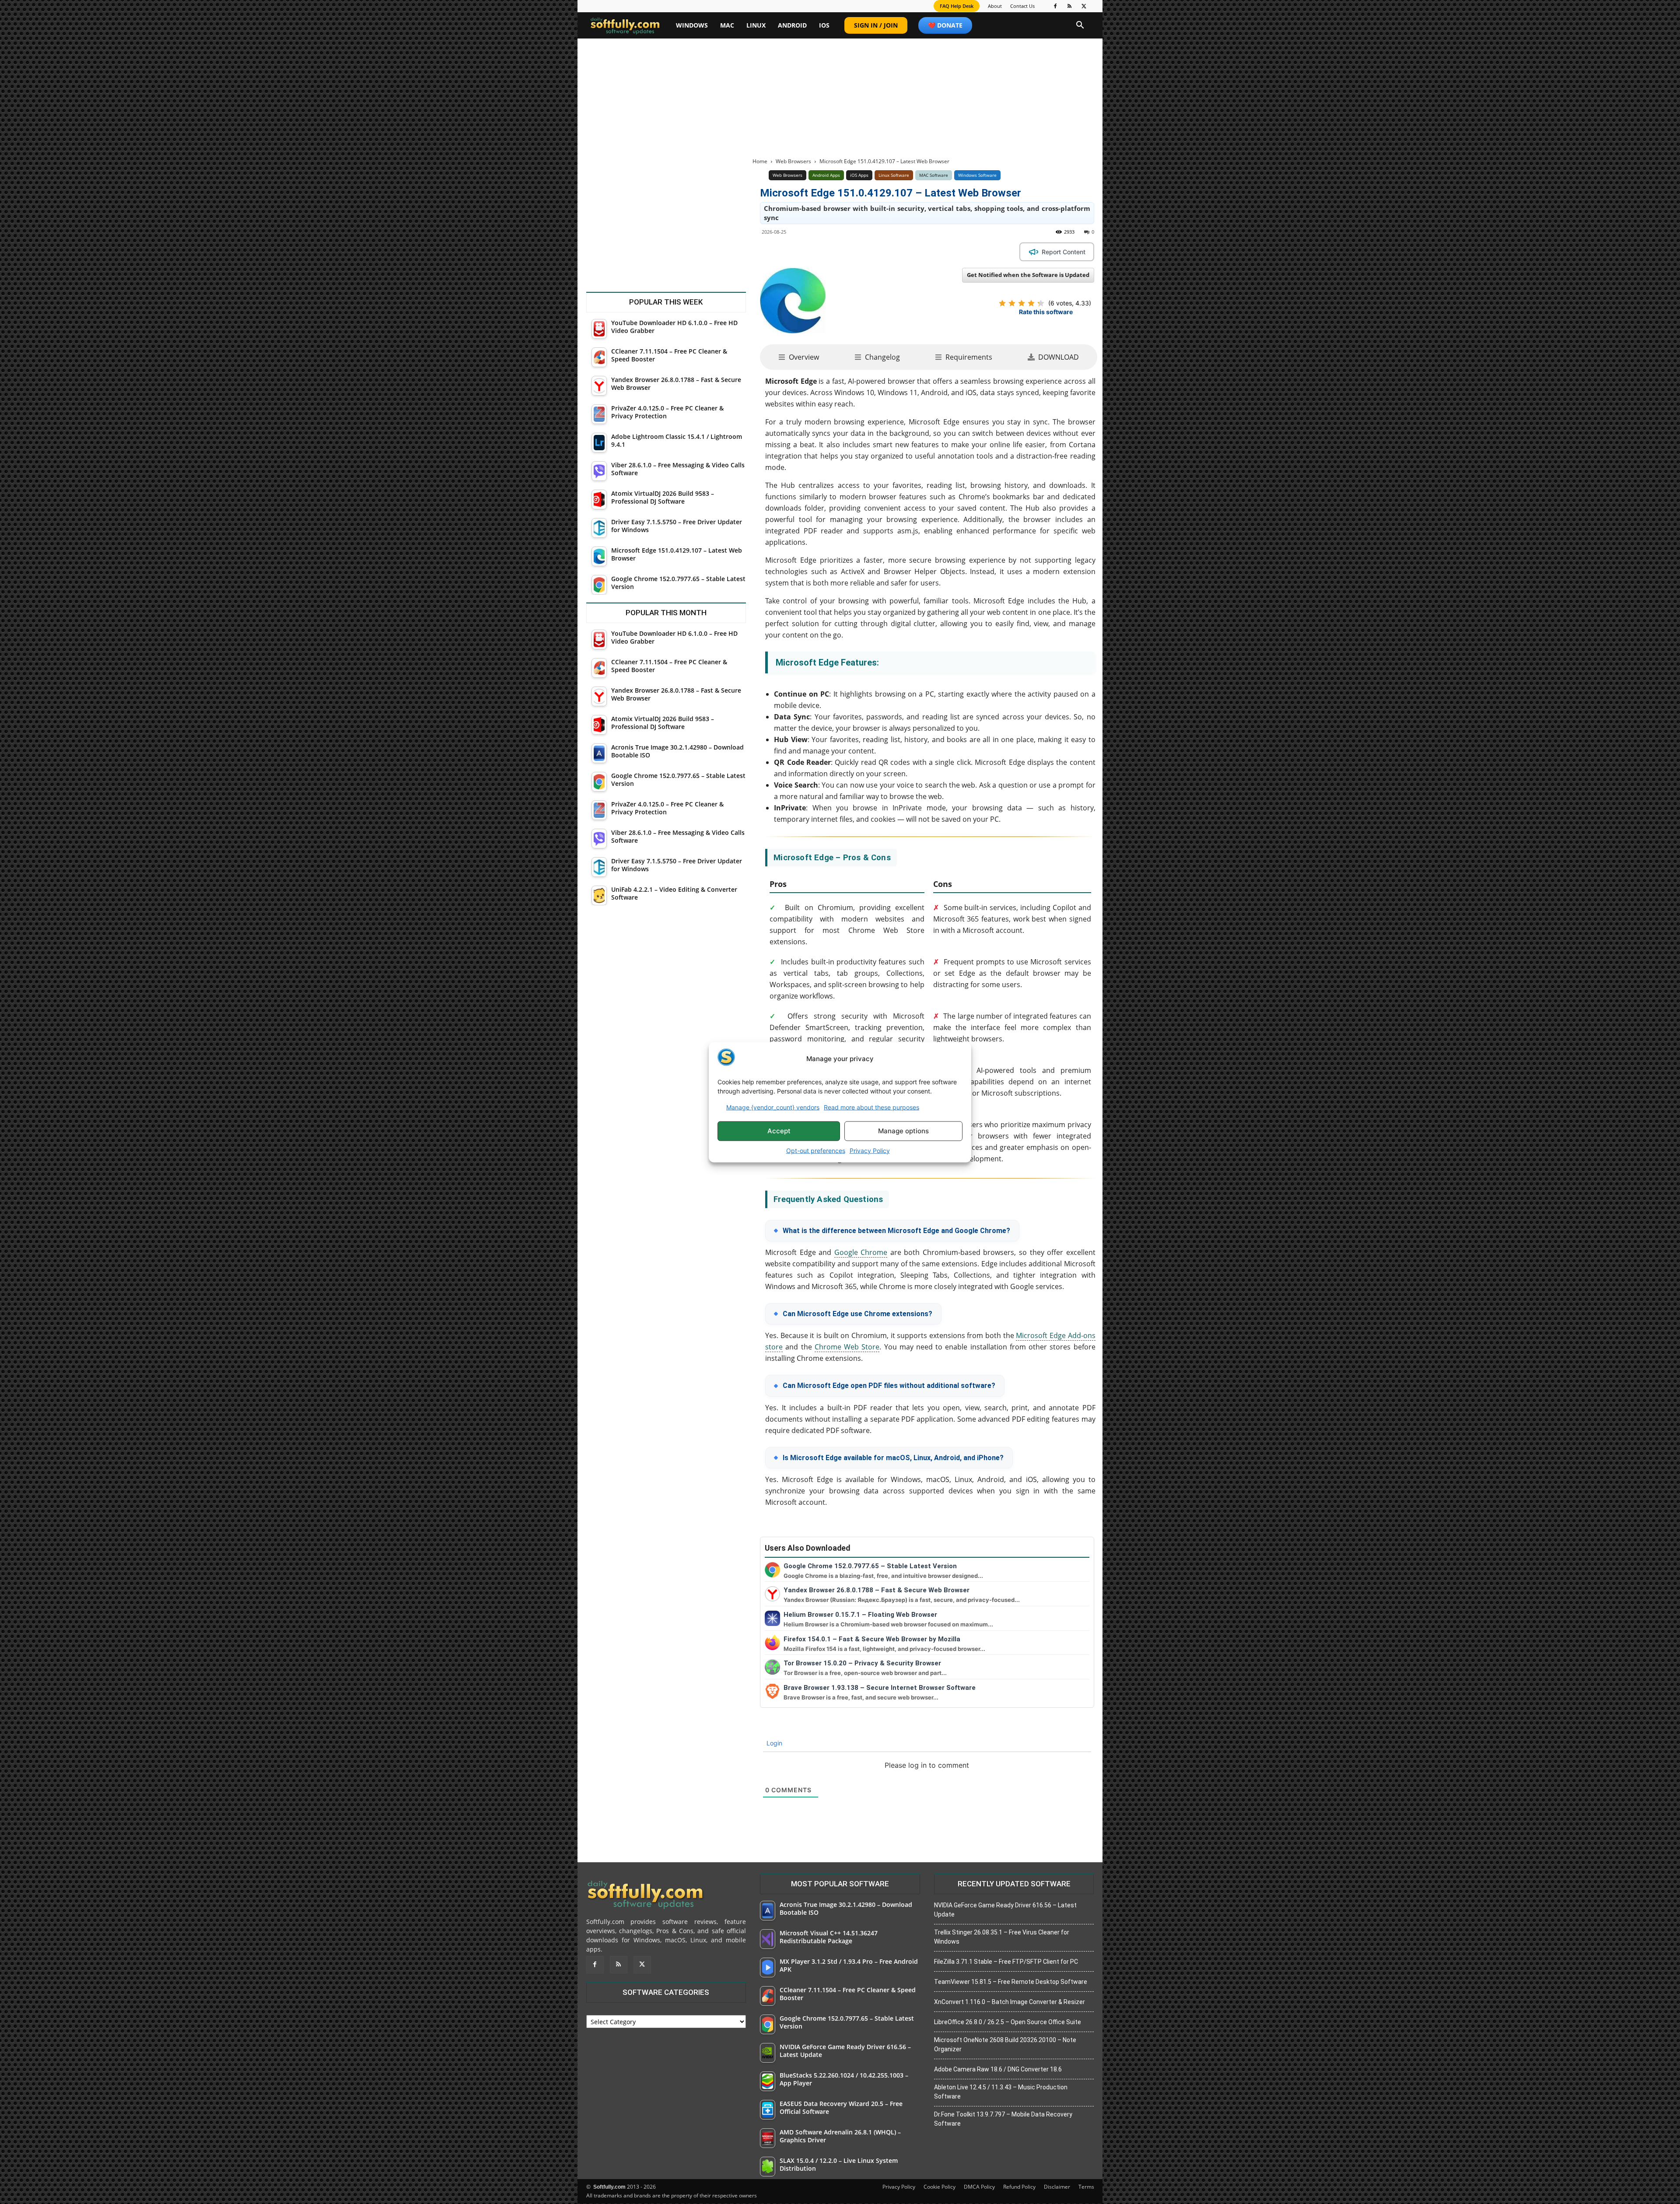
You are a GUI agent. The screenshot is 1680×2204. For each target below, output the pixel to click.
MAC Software (934, 175)
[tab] (799, 357)
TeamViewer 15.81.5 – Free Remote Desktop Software (1011, 1982)
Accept (779, 1131)
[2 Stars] (1012, 303)
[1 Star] (1002, 303)
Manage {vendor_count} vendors (773, 1107)
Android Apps (826, 175)
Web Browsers (793, 161)
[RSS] (1070, 6)
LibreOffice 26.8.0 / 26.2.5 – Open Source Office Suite (1008, 2022)
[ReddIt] (882, 252)
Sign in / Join (876, 25)
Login (773, 1743)
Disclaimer (1057, 2187)
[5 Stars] (1041, 303)
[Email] (902, 252)
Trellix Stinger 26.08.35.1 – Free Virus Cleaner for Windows (1002, 1937)
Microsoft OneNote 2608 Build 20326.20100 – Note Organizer (1005, 2045)
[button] (1080, 26)
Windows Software (977, 175)
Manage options (903, 1131)
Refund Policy (1019, 2187)
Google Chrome (861, 1252)
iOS (824, 25)
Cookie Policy (940, 2187)
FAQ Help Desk (957, 6)
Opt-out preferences (816, 1150)
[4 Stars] (1031, 303)
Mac (727, 25)
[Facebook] (1055, 6)
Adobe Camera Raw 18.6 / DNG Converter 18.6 (998, 2069)
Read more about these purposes (871, 1107)
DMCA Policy (979, 2187)
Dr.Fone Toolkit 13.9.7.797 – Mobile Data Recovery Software (1003, 2119)
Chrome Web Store (847, 1347)
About (995, 6)
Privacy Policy (870, 1150)
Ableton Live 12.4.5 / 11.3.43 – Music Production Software (1001, 2092)
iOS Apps (859, 175)
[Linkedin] (862, 252)
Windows (692, 25)
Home (760, 161)
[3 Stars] (1022, 303)
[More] (923, 252)
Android (792, 25)
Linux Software (894, 175)
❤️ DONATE (945, 25)
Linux (756, 25)
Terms (1086, 2187)
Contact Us (1022, 6)
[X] (1084, 6)
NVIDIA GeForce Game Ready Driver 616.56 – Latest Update (1005, 1910)
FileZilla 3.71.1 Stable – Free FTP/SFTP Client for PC (1006, 1962)
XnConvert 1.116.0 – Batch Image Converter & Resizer (1010, 2002)
